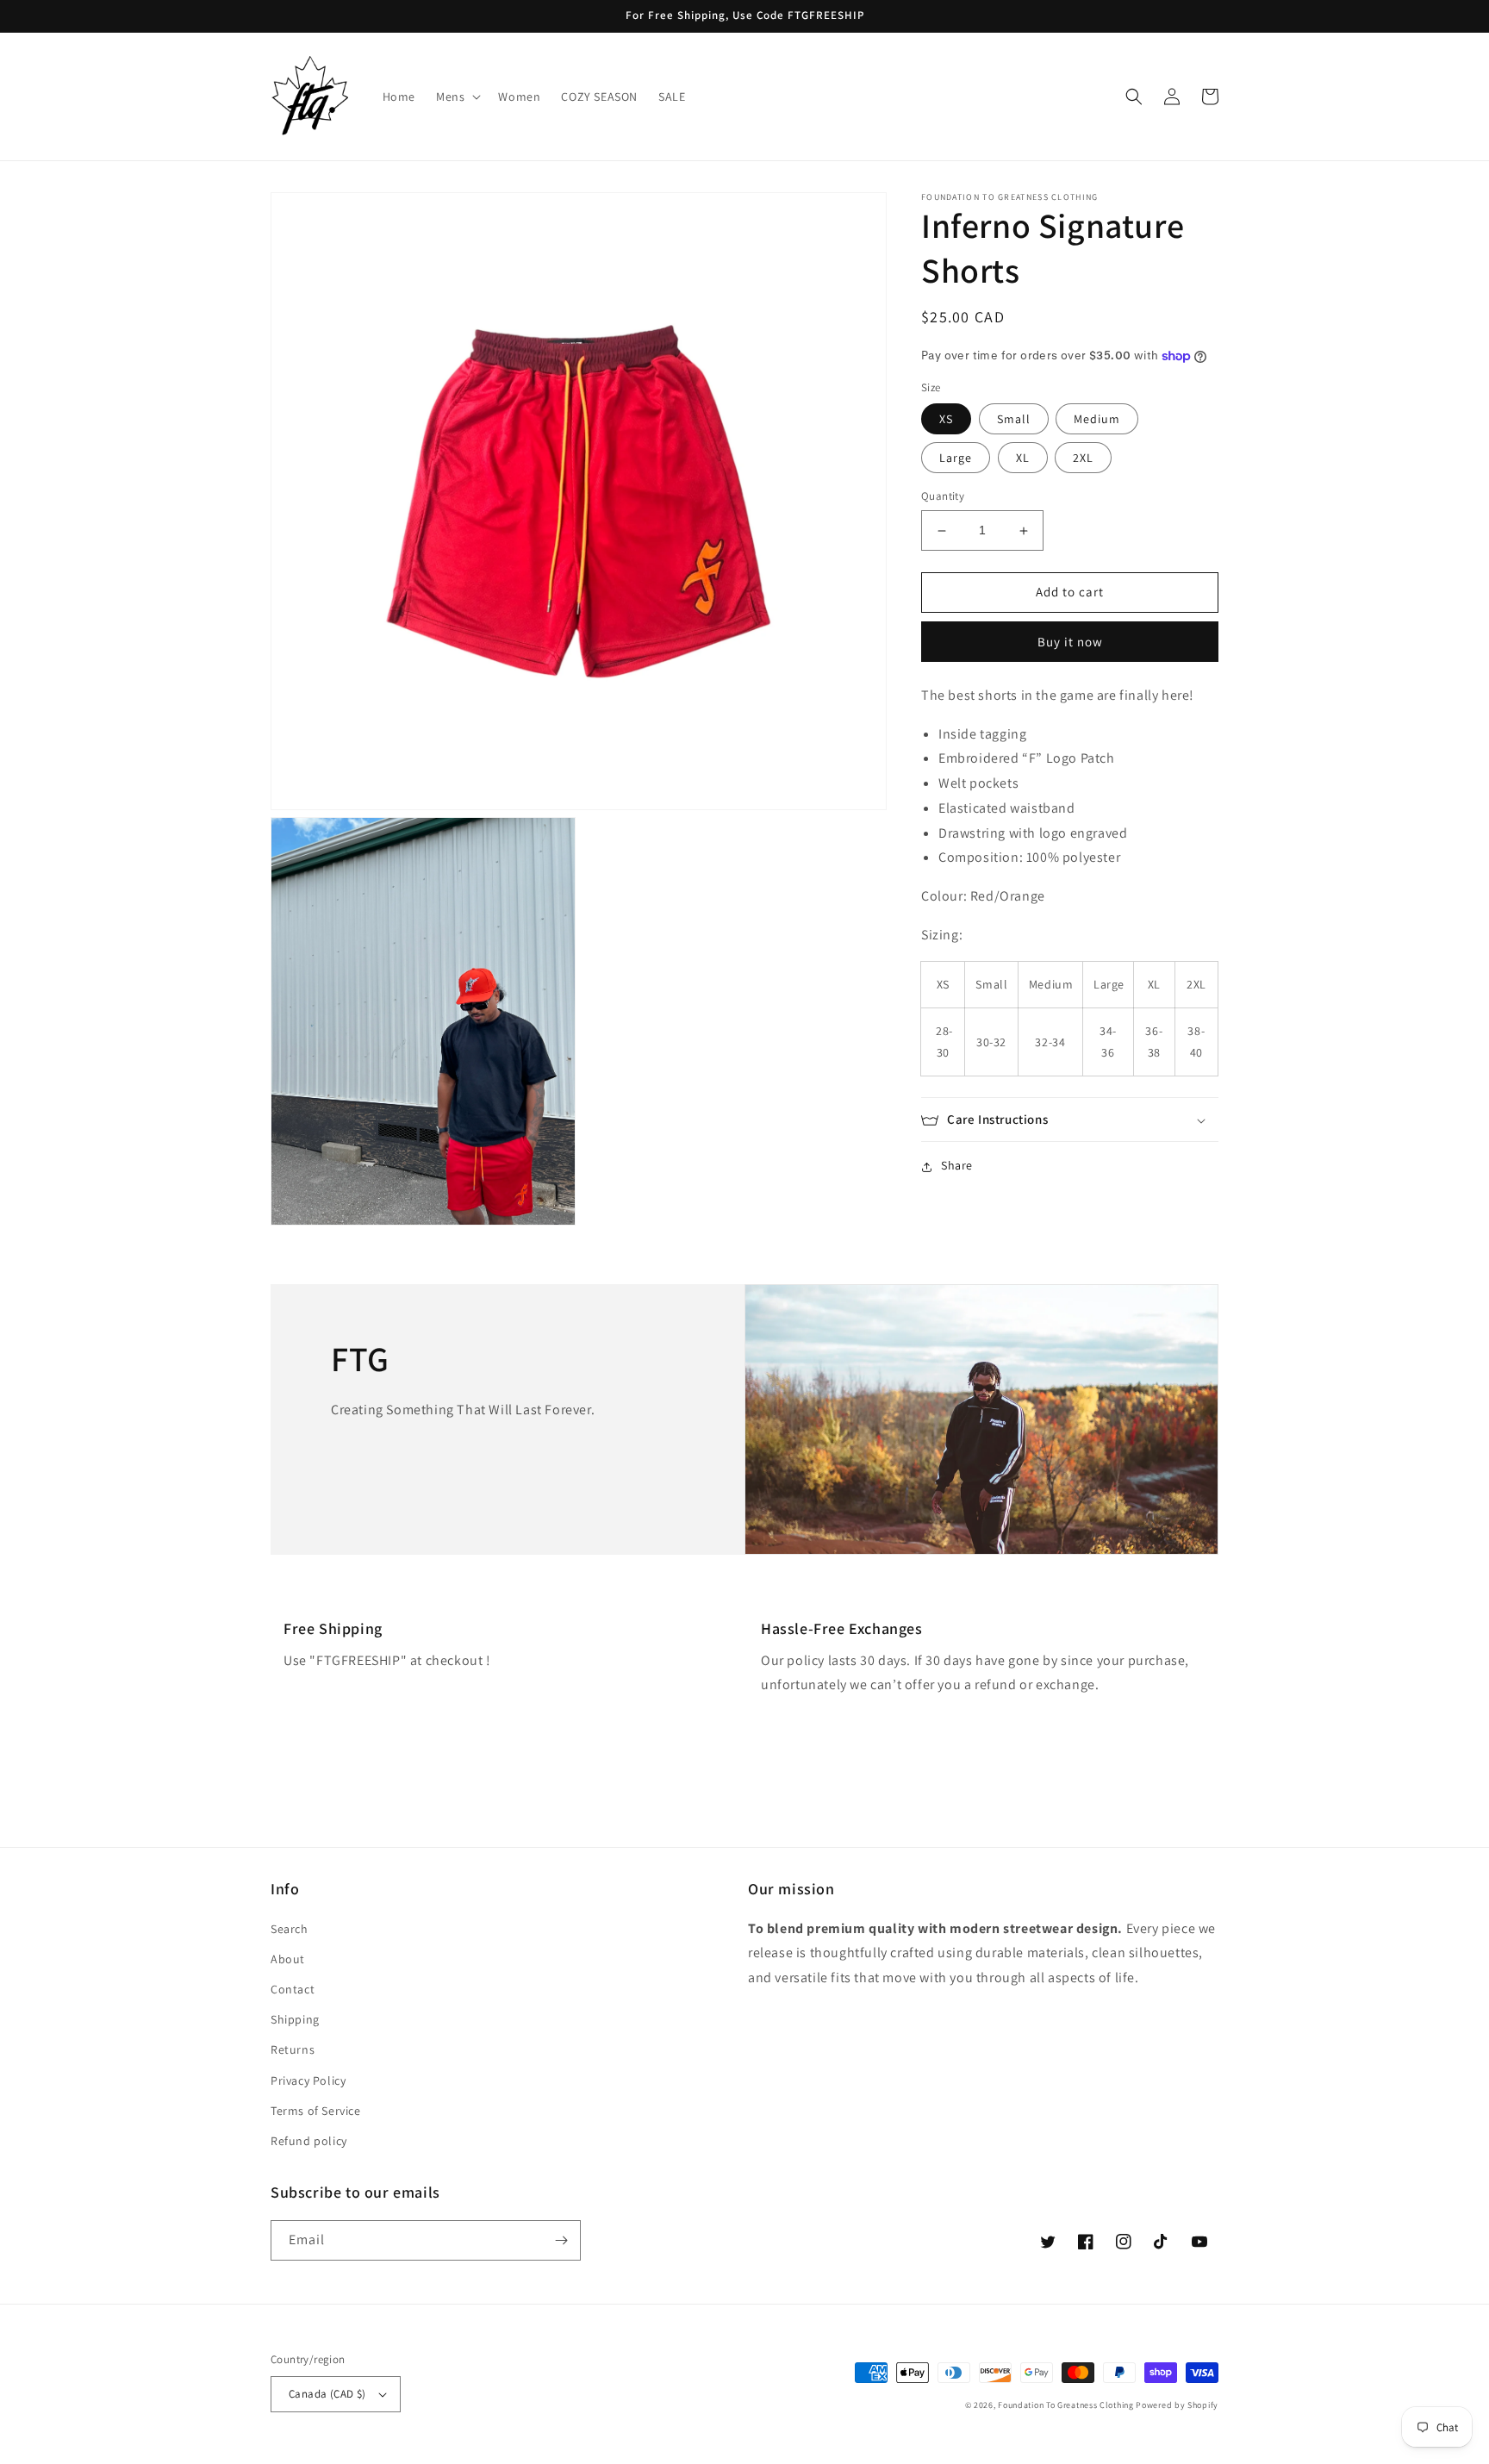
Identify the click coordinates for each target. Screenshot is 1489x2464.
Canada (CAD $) (327, 2394)
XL (1023, 458)
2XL (1083, 458)
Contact (293, 1989)
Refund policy (309, 2141)
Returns (293, 2049)
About (288, 1959)
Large (956, 458)
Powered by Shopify (1177, 2405)
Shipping (295, 2019)
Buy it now (1070, 642)
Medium (1097, 420)
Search (290, 1929)
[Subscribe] (561, 2240)
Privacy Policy (308, 2080)
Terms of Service (316, 2111)
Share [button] (957, 1166)
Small (1014, 420)
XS (946, 420)
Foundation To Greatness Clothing (1065, 2405)
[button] (457, 97)
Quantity (943, 497)
